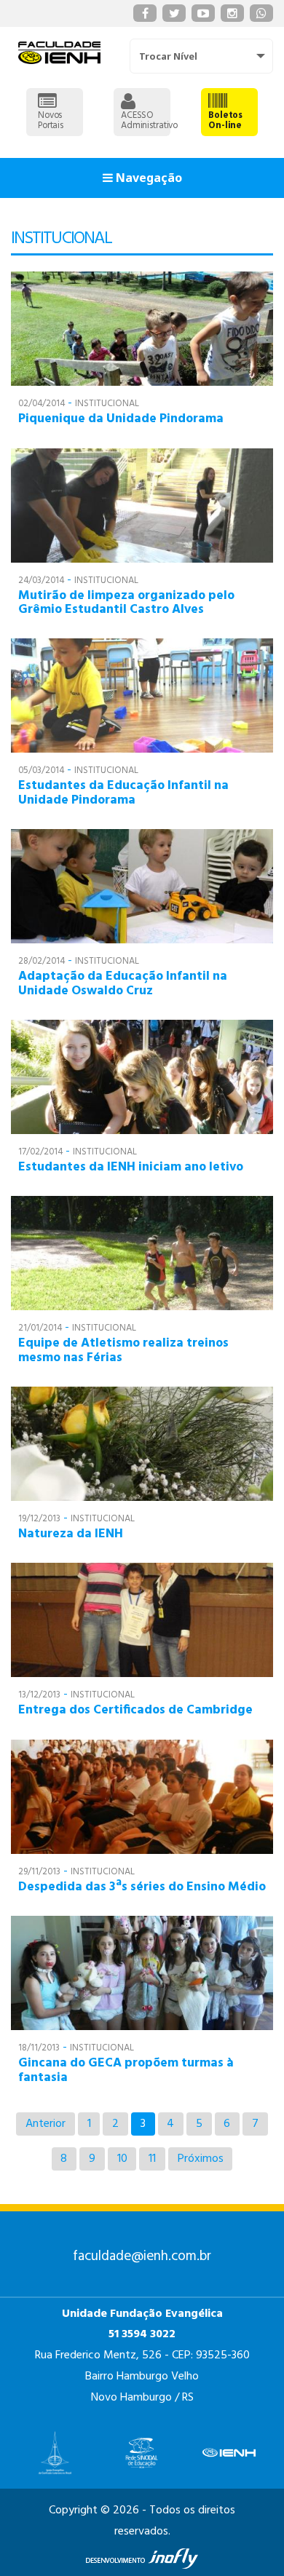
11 (152, 2159)
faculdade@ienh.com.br (142, 2256)
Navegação (147, 178)
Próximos (201, 2159)
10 (122, 2159)
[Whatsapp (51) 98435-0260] (261, 13)
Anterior (46, 2124)
